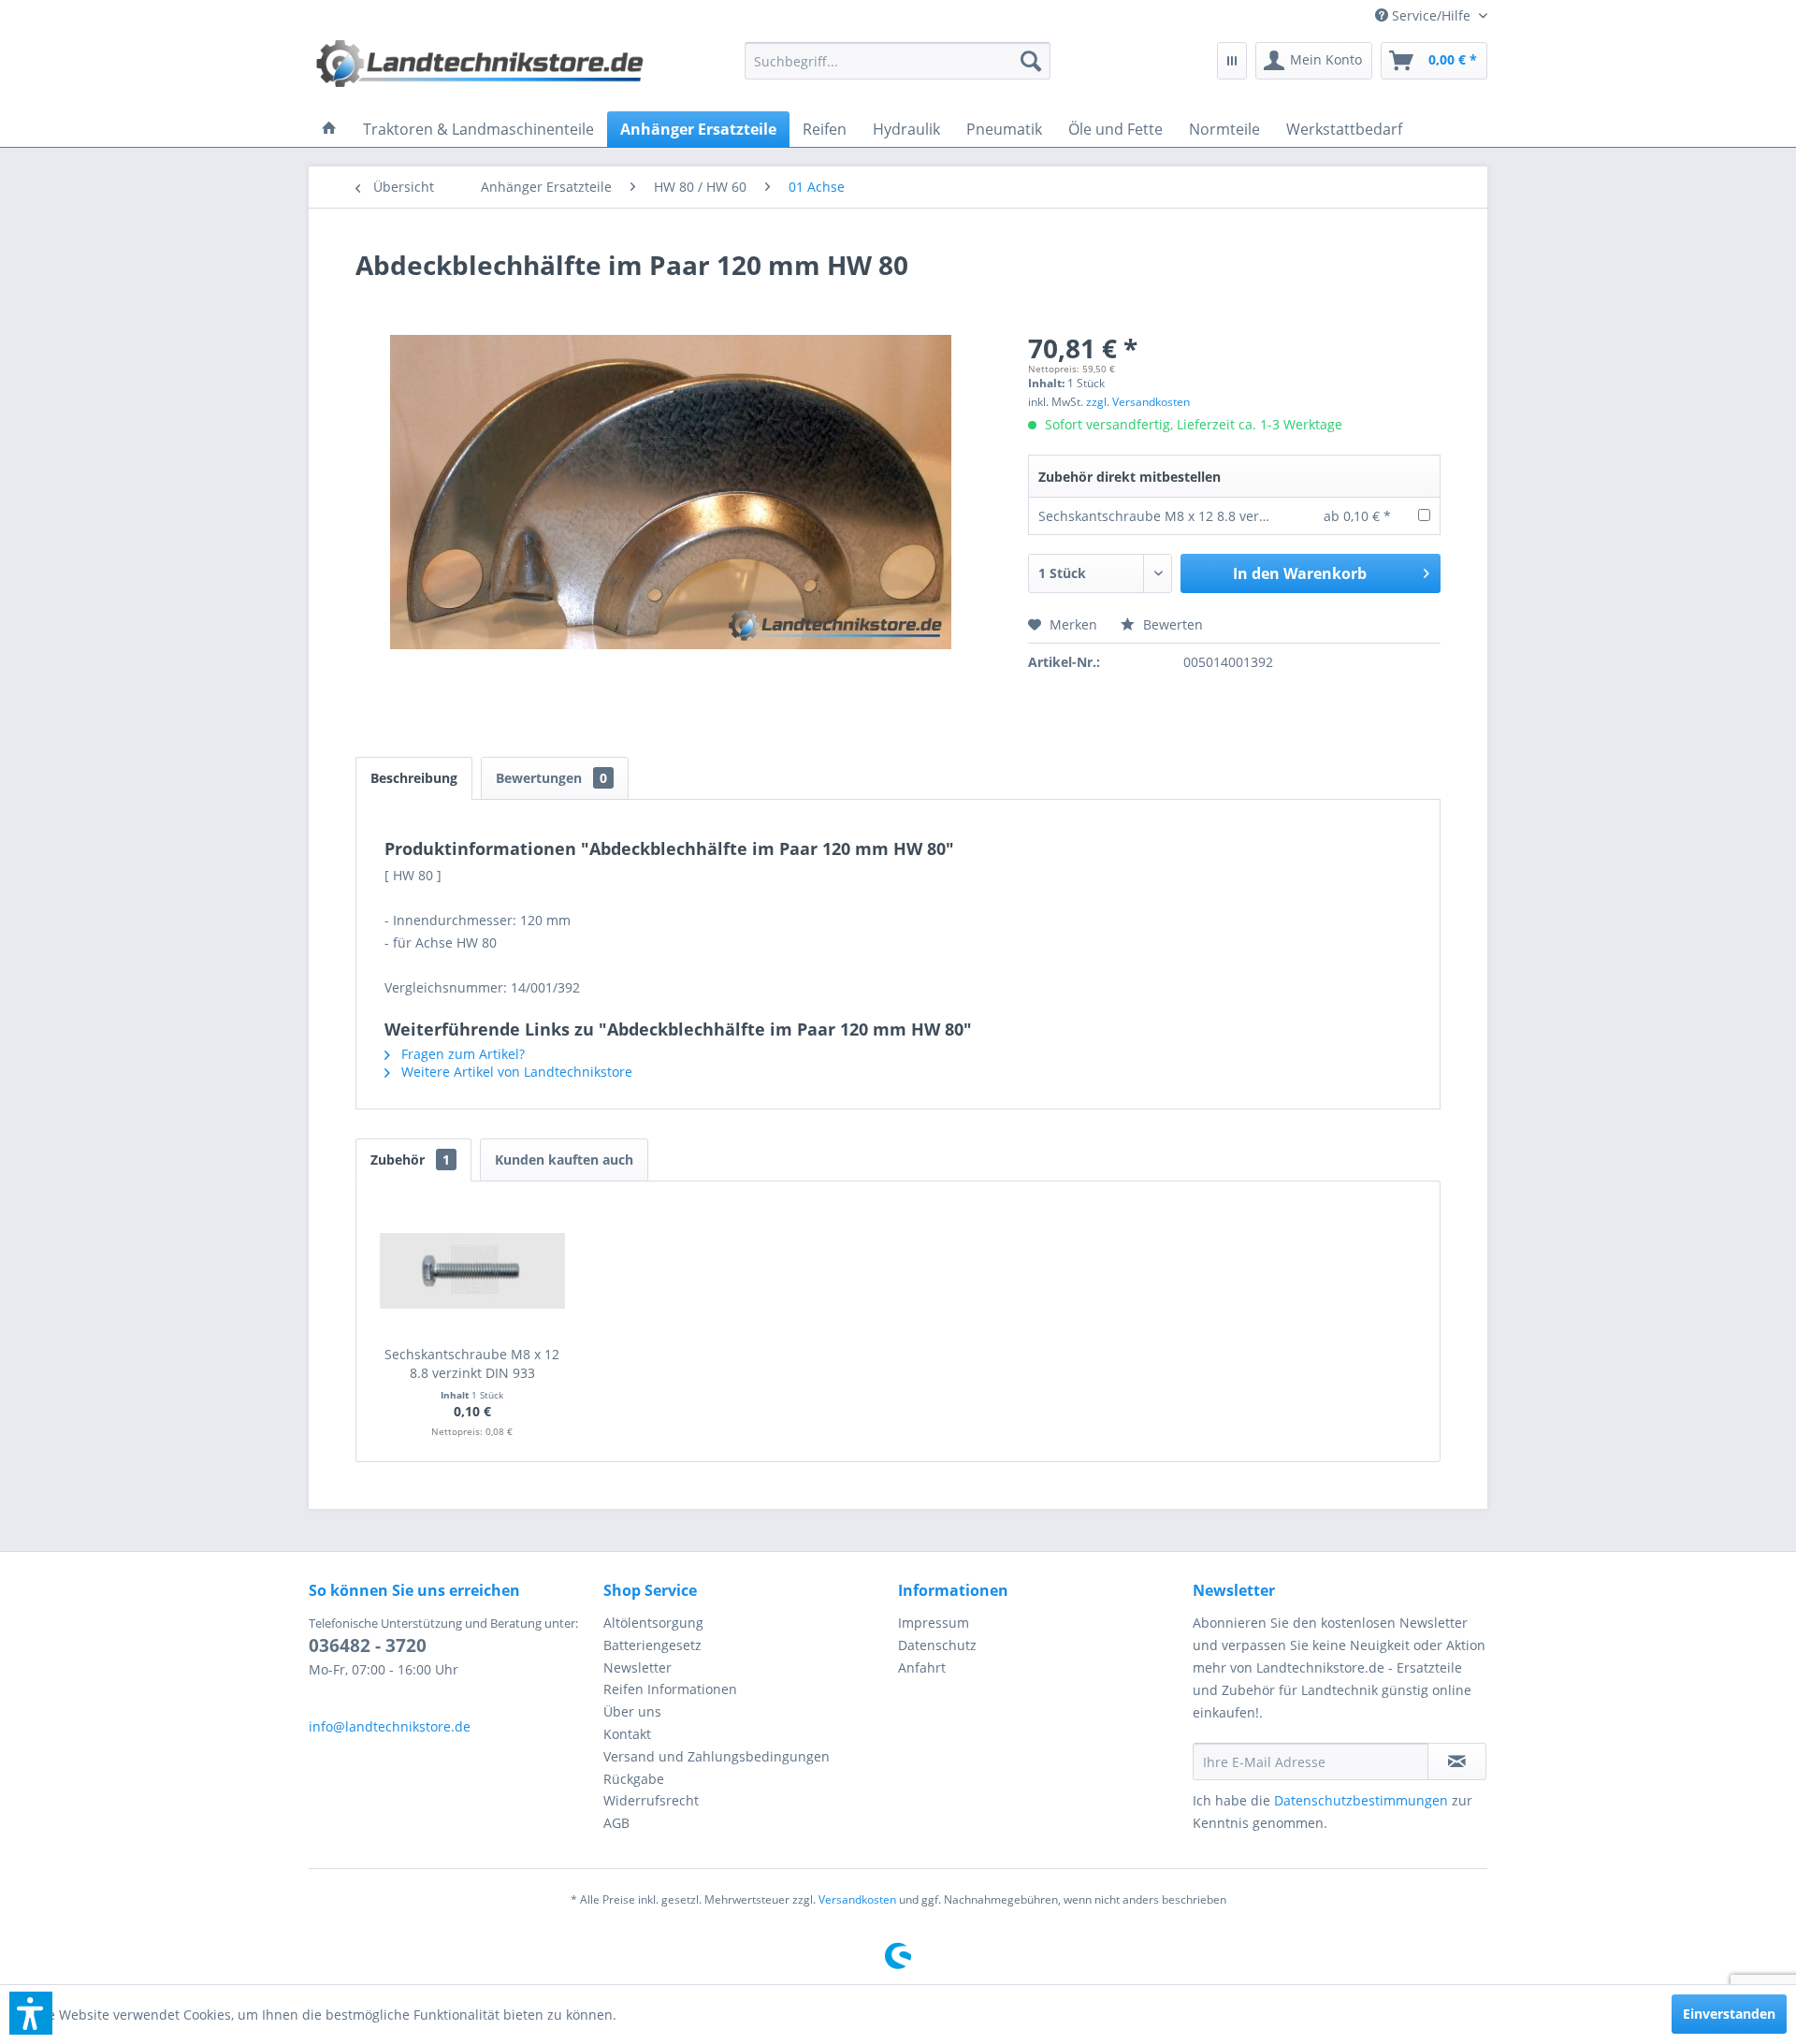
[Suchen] (1031, 61)
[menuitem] (1424, 15)
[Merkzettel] (1232, 61)
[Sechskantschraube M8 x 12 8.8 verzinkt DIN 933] (472, 1270)
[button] (31, 2013)
